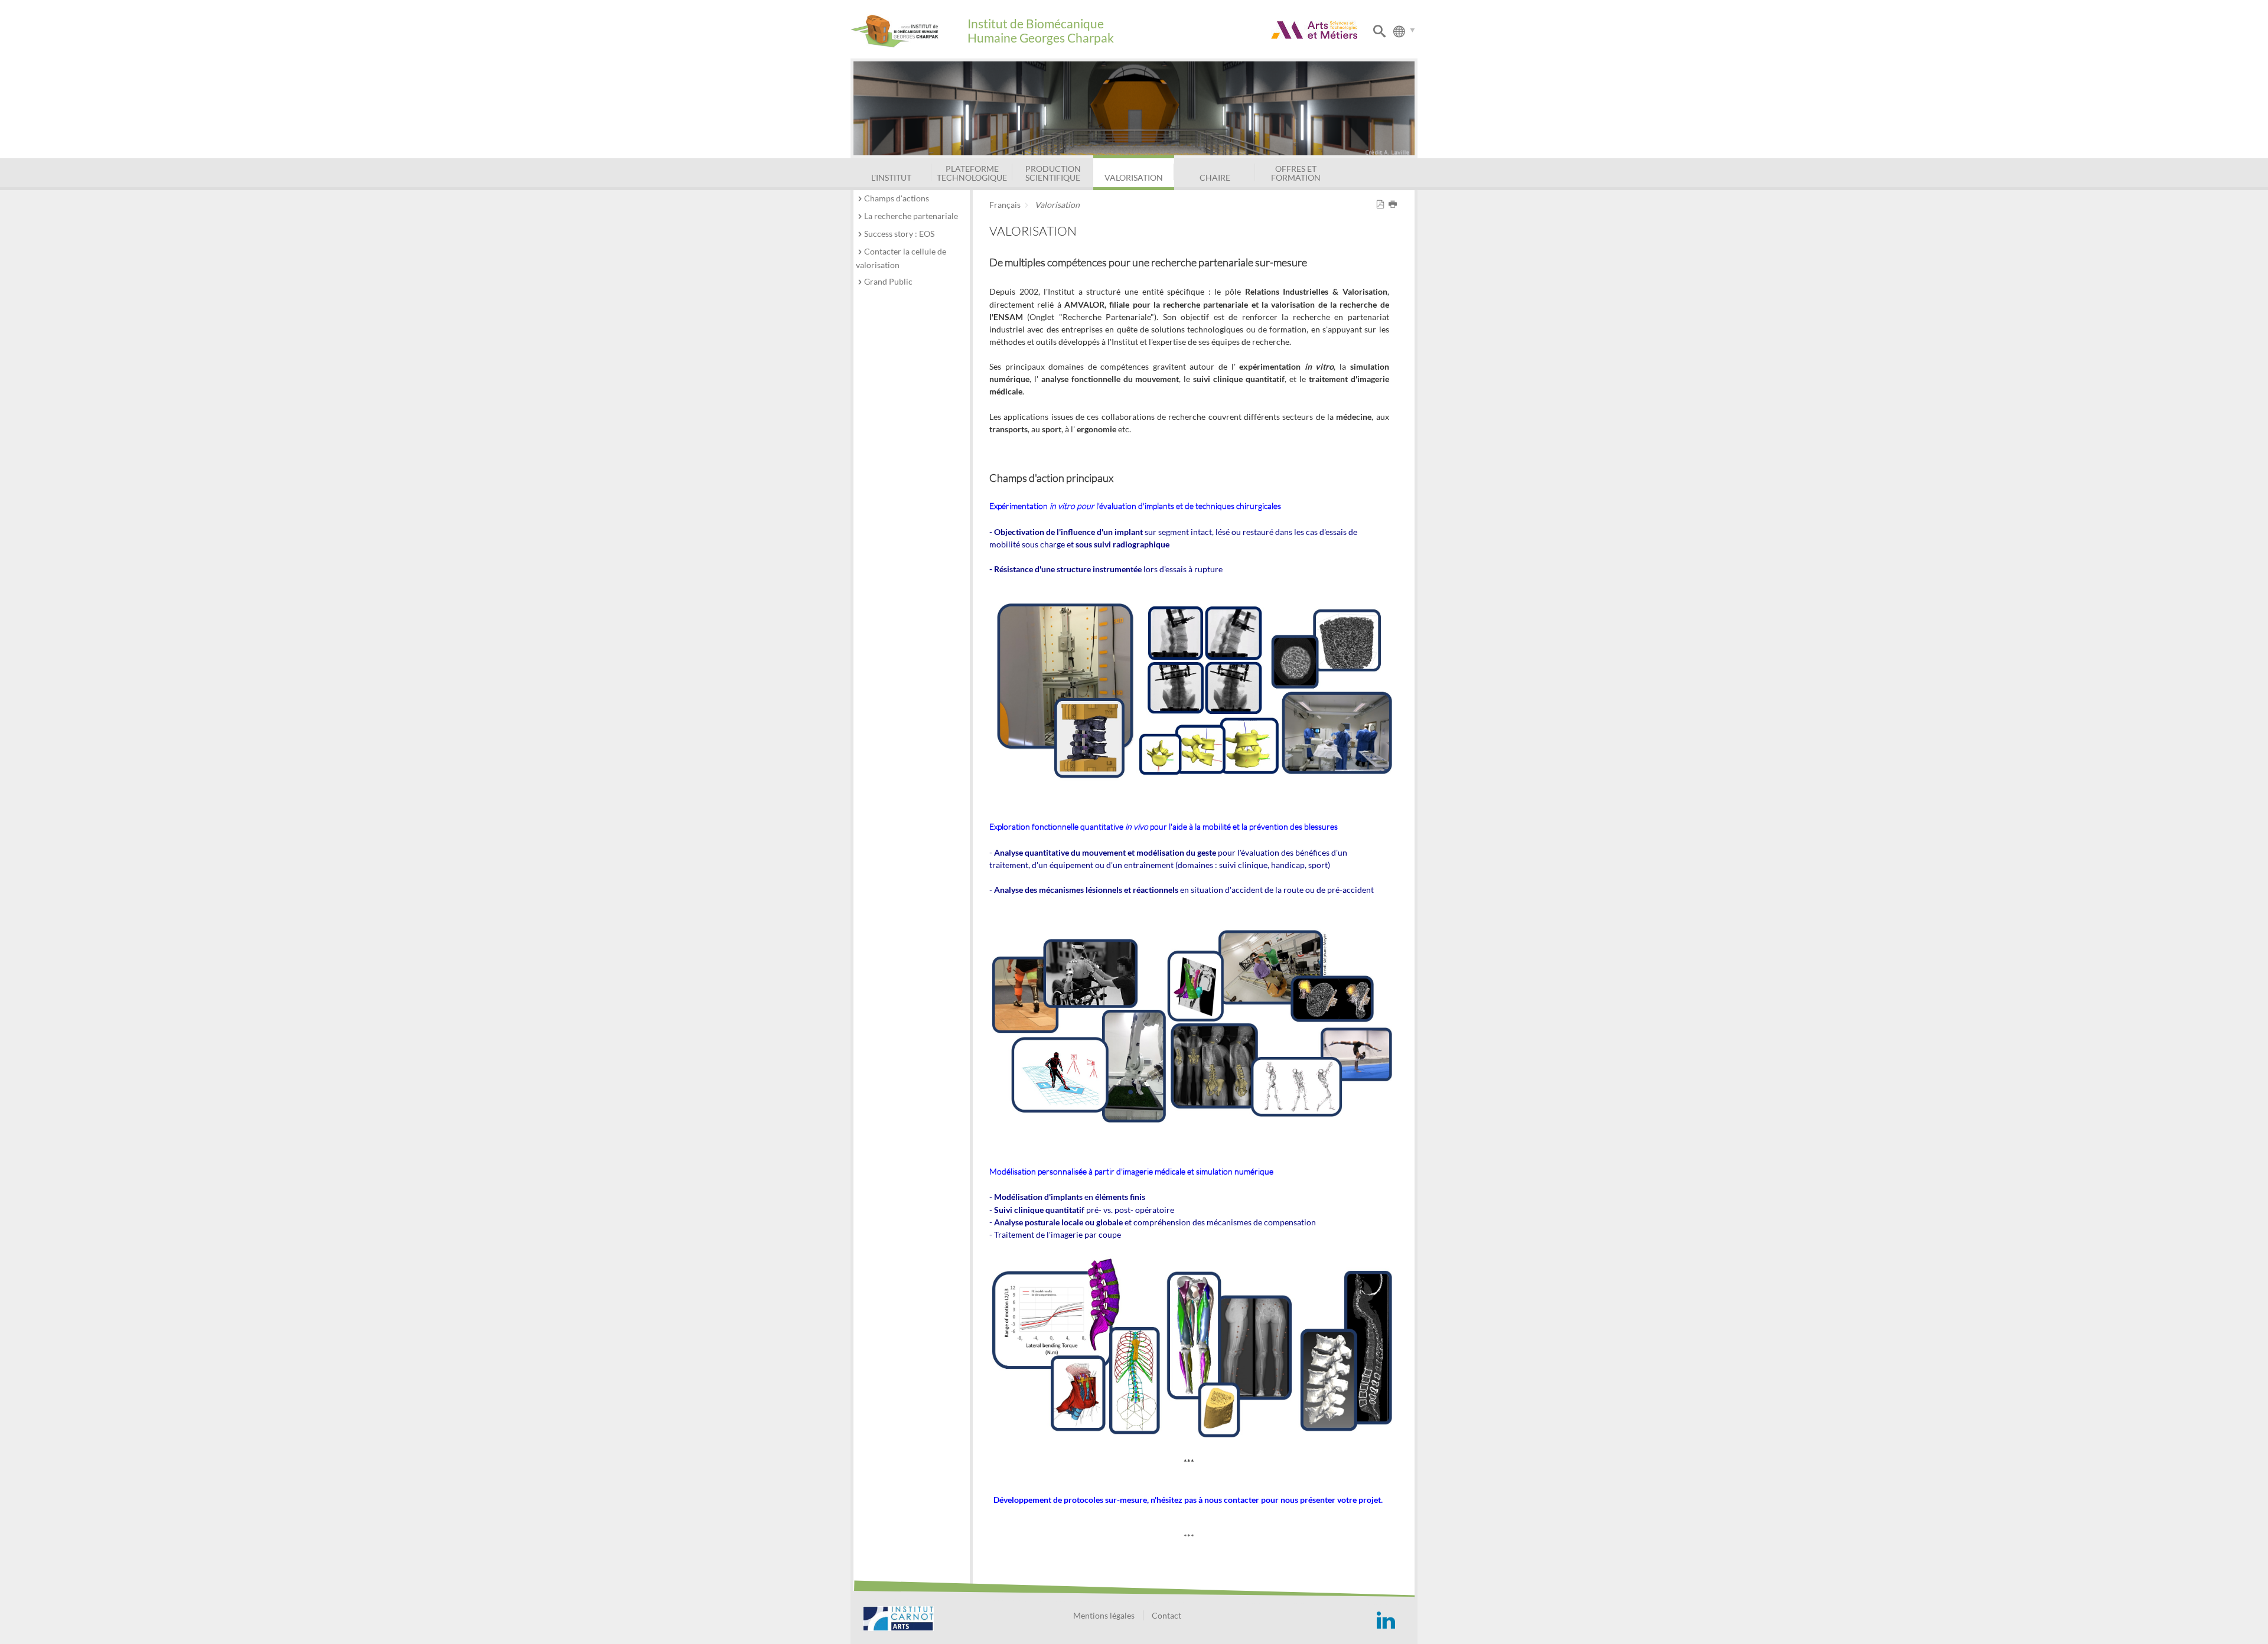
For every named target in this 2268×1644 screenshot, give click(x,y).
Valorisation (1134, 177)
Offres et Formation (1296, 173)
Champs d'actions (897, 198)
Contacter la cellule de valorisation (901, 258)
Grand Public (888, 281)
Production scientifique (1053, 173)
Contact (1166, 1615)
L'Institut (891, 177)
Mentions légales (1104, 1615)
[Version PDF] (1382, 205)
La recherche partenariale (911, 216)
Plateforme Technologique (972, 173)
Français (1005, 205)
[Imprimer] (1395, 205)
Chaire (1215, 177)
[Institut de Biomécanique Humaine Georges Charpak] (909, 31)
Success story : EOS (899, 234)
